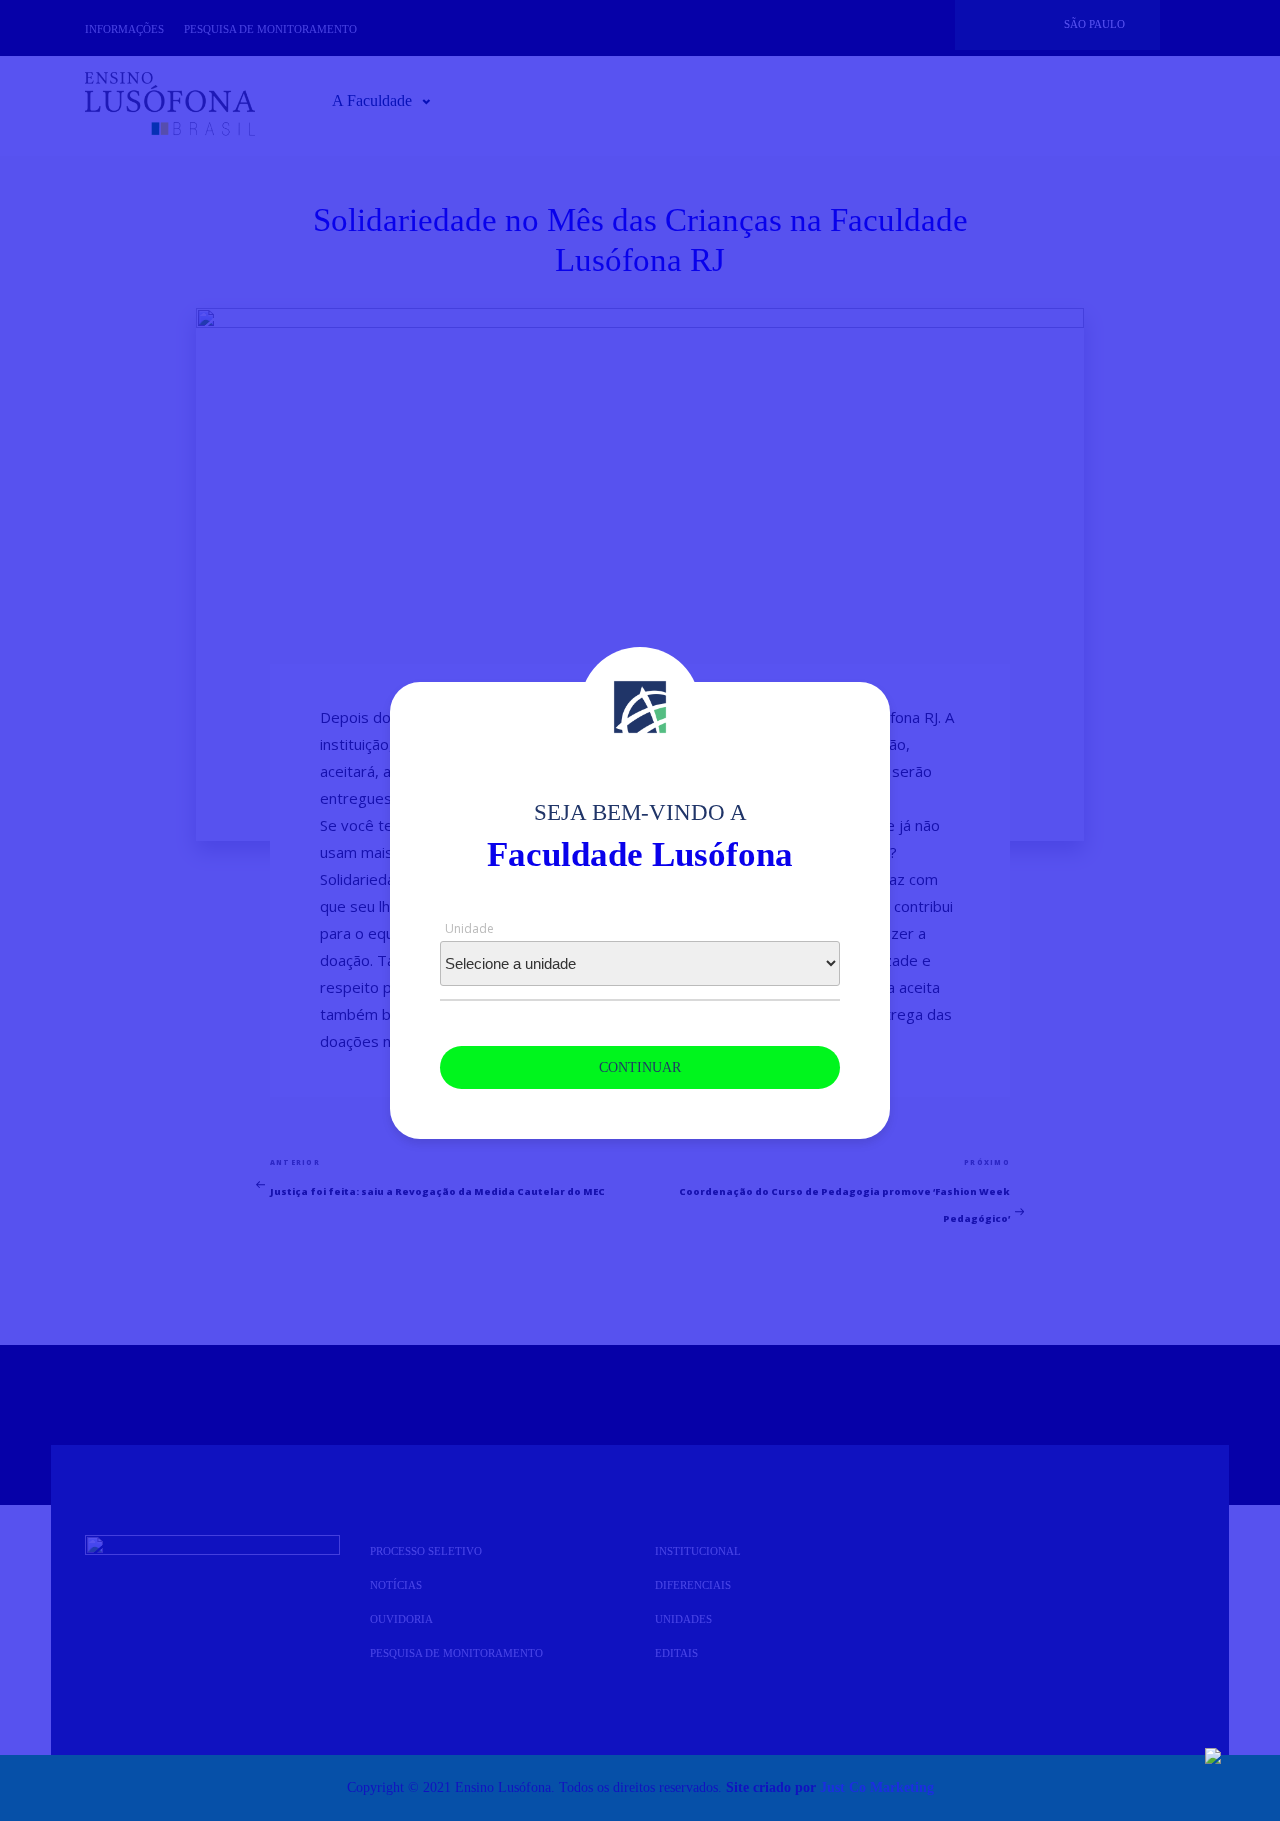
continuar (640, 1067)
